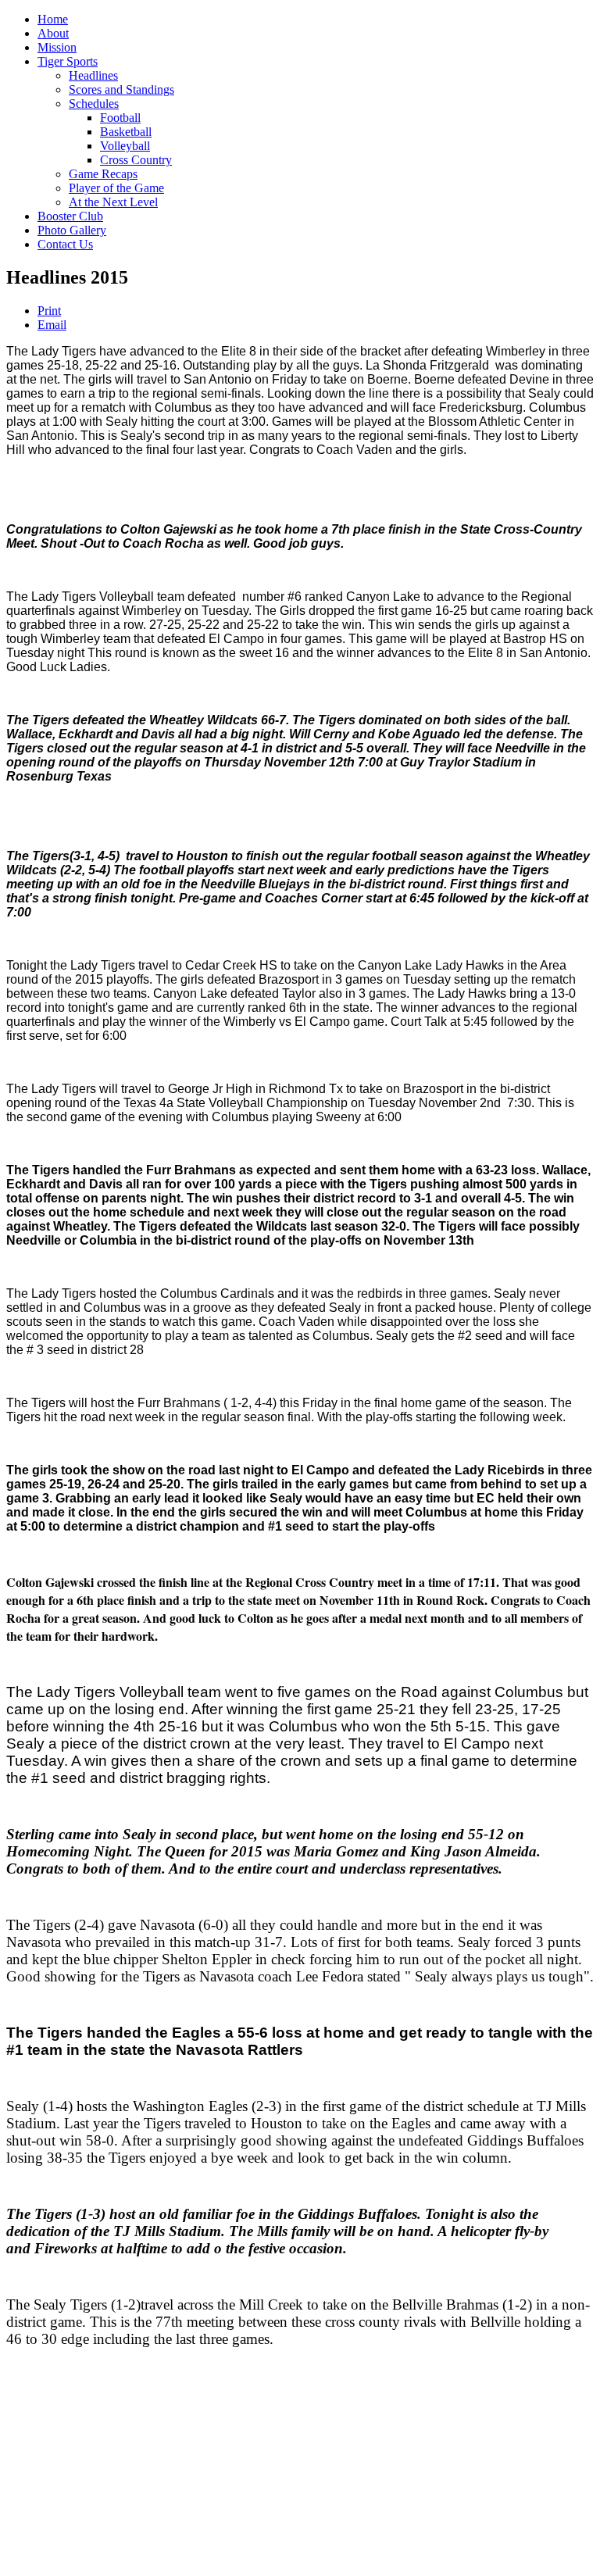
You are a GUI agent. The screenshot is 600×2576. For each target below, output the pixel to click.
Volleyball (125, 146)
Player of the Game (116, 188)
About (53, 33)
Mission (57, 47)
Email (52, 325)
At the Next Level (113, 202)
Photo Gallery (72, 230)
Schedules (94, 104)
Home (53, 19)
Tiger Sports (68, 61)
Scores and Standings (121, 89)
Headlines (93, 75)
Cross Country (136, 160)
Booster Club (70, 216)
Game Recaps (103, 174)
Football (120, 118)
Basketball (126, 132)
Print (49, 311)
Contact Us (65, 244)
